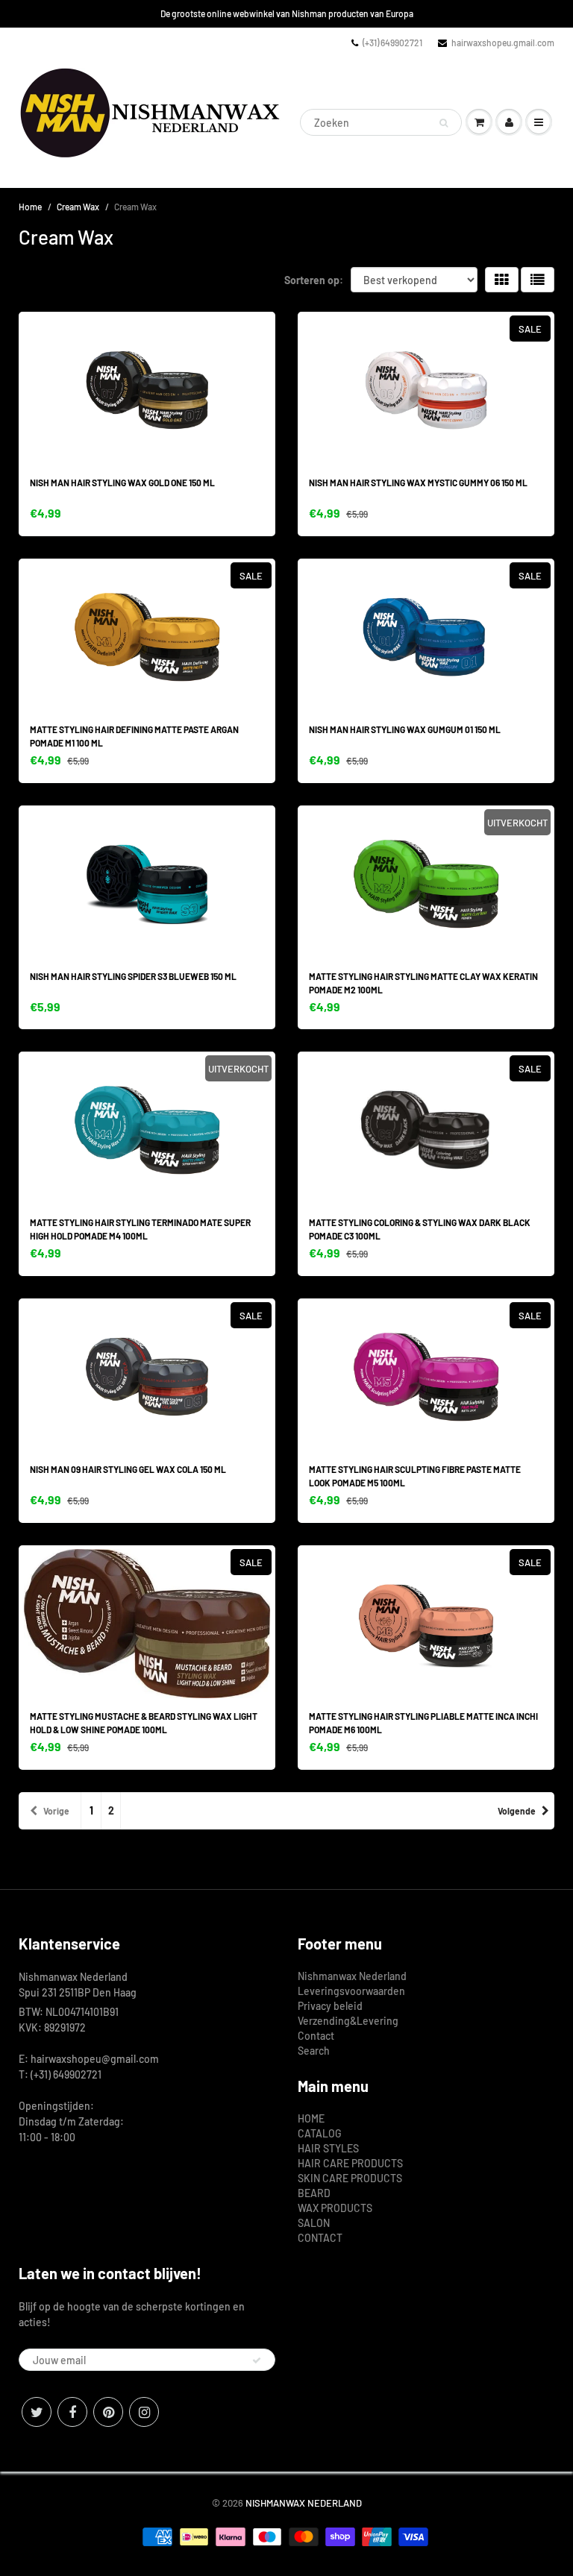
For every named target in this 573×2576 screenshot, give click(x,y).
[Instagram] (144, 2412)
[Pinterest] (108, 2412)
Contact (316, 2036)
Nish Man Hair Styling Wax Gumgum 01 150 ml (405, 729)
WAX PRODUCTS (335, 2208)
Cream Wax (78, 207)
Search (314, 2051)
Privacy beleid (330, 2006)
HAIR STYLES (328, 2148)
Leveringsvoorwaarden (351, 1991)
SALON (314, 2223)
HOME (311, 2118)
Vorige (56, 1811)
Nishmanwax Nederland (352, 1976)
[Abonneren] (257, 2360)
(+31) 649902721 (392, 43)
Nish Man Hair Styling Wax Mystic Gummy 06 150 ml (418, 483)
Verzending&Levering (348, 2021)
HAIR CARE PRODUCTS (350, 2163)
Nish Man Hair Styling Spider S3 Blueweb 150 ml (133, 976)
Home (30, 207)
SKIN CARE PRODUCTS (350, 2178)
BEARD (314, 2193)
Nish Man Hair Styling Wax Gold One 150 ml (122, 483)
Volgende (517, 1811)
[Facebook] (72, 2412)
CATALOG (320, 2133)
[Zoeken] (444, 123)
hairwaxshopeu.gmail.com (503, 43)
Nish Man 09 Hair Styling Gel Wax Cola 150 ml (128, 1469)
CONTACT (320, 2238)
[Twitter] (37, 2412)
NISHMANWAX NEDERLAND (304, 2503)
